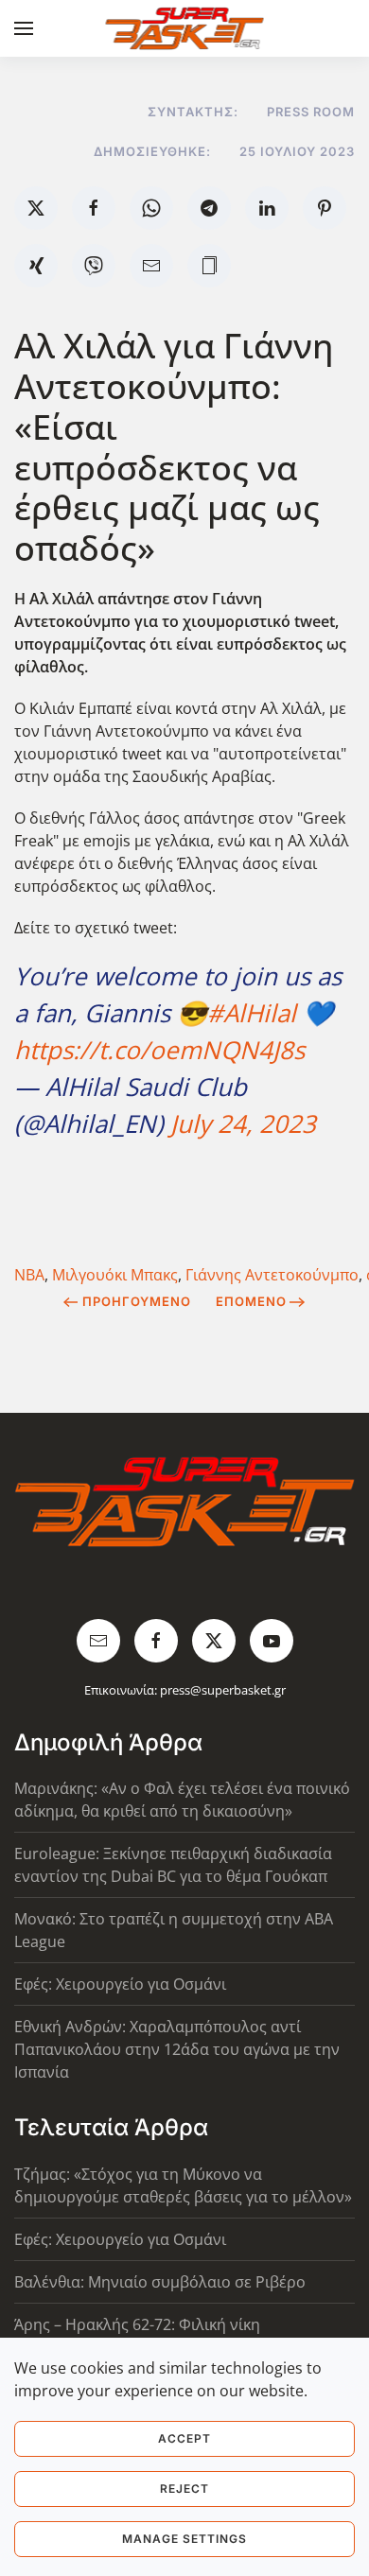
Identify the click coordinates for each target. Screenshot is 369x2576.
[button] (24, 28)
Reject (184, 2489)
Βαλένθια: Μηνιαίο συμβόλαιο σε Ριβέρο (160, 2282)
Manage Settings (184, 2539)
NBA (29, 1275)
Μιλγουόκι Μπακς (115, 1275)
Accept (184, 2438)
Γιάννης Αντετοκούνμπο (272, 1275)
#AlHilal (252, 1013)
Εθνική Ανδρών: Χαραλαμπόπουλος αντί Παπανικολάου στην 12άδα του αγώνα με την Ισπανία (177, 2049)
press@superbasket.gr (223, 1690)
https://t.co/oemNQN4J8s (159, 1050)
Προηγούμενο (137, 1301)
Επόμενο (251, 1301)
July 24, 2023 (243, 1123)
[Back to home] (185, 28)
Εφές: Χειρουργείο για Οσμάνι (120, 1984)
